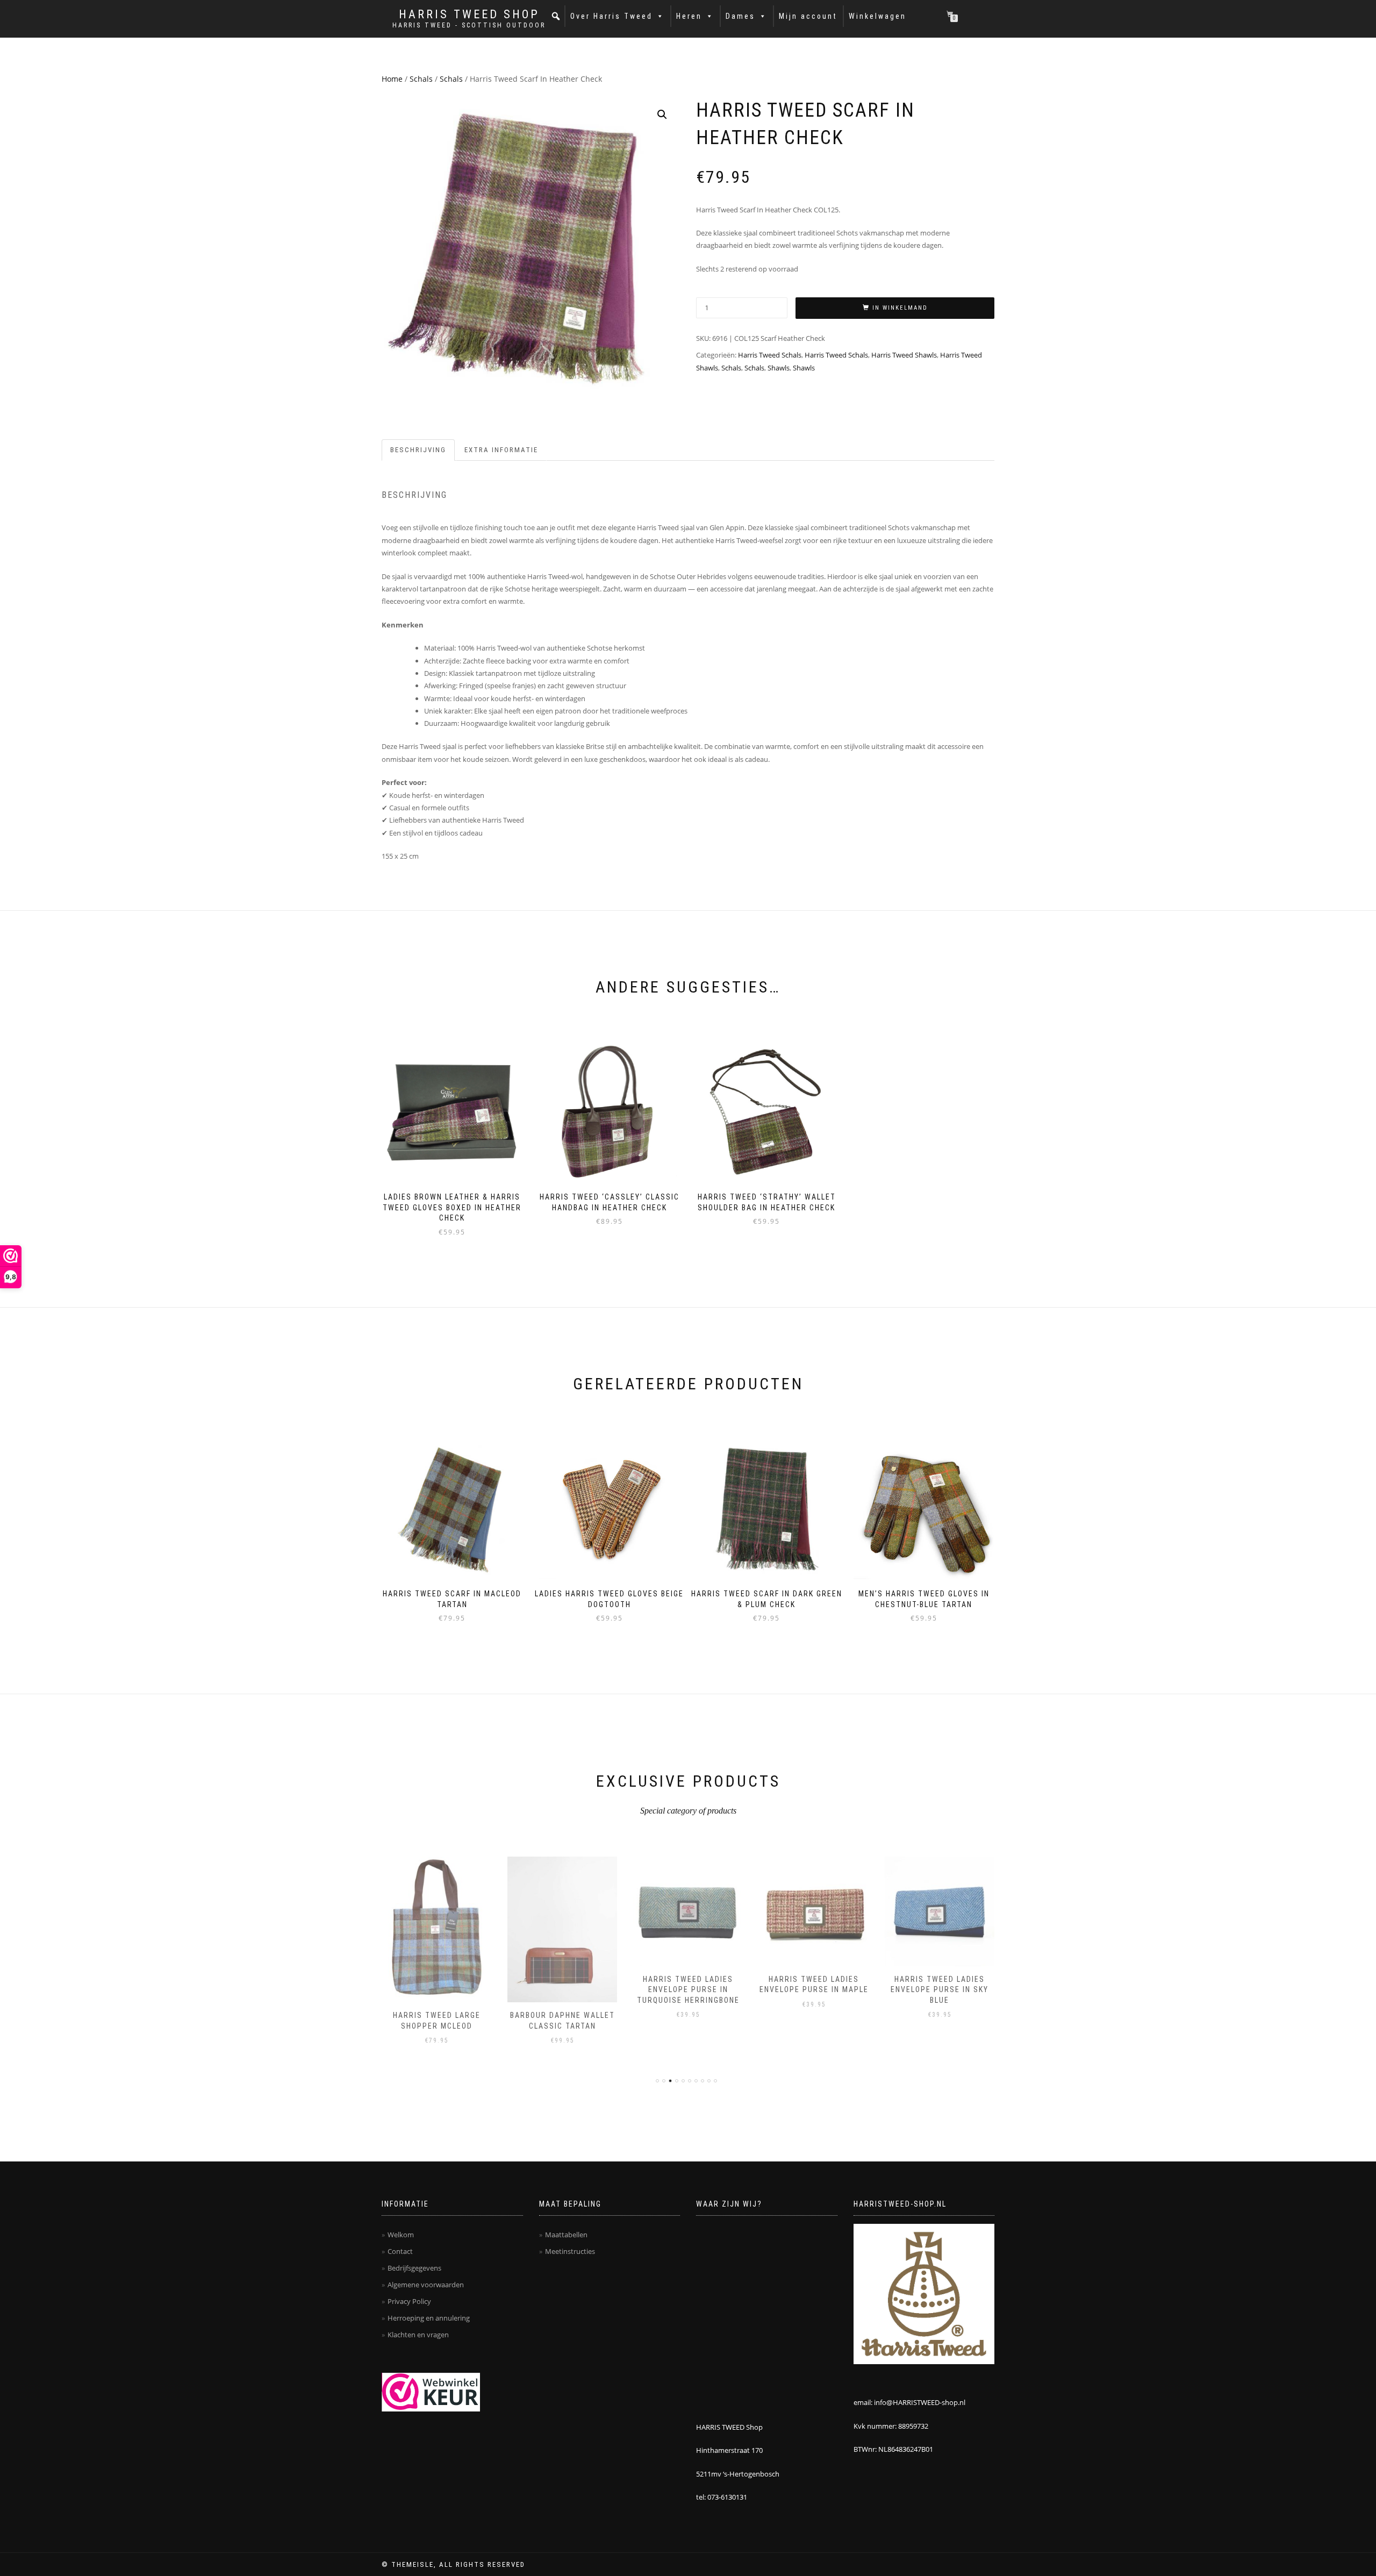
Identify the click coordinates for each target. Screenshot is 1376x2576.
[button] (556, 16)
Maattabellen (566, 2235)
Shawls (779, 368)
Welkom (401, 2235)
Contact (400, 2251)
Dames (740, 16)
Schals (421, 79)
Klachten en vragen (418, 2335)
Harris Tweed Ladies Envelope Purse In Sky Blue (940, 1990)
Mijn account (808, 16)
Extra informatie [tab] (501, 450)
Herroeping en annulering (429, 2318)
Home (392, 79)
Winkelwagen (877, 16)
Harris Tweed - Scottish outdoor (469, 25)
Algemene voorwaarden (426, 2285)
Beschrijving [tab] (418, 450)
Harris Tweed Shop (469, 15)
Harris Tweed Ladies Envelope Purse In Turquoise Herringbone (688, 1990)
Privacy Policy (409, 2301)
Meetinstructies (570, 2251)
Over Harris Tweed (611, 16)
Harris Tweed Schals (770, 355)
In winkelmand (900, 308)
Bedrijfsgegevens (414, 2268)
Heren (689, 16)
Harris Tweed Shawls (904, 355)
